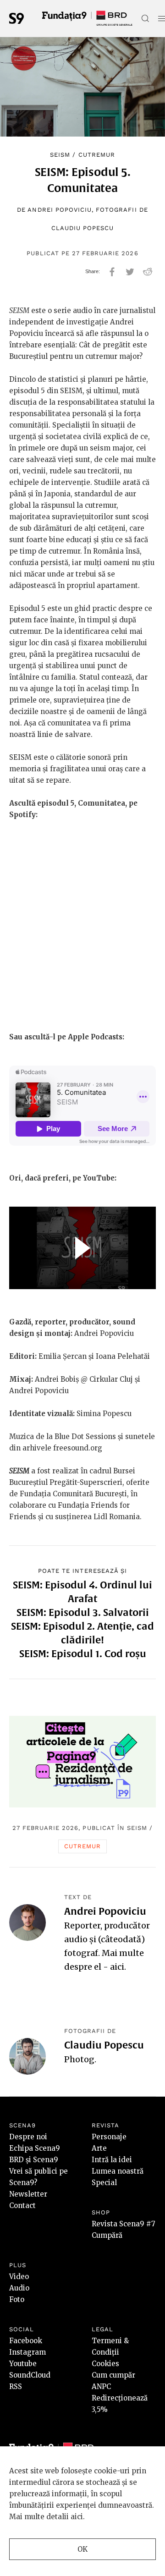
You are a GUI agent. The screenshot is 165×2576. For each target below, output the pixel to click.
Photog (79, 2059)
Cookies (105, 2364)
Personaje (109, 2137)
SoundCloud (30, 2375)
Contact (22, 2205)
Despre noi (28, 2137)
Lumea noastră (118, 2171)
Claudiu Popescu (83, 228)
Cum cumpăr (113, 2375)
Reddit (148, 272)
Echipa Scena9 (35, 2148)
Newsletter (28, 2194)
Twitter (130, 272)
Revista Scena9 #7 (124, 2224)
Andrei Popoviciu (60, 210)
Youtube (23, 2364)
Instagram (27, 2352)
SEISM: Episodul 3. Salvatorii (83, 1612)
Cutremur (97, 155)
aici (117, 1967)
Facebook (26, 2341)
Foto (17, 2299)
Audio (19, 2288)
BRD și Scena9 (34, 2160)
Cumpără (107, 2235)
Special (104, 2183)
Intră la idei (112, 2160)
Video (19, 2277)
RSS (16, 2387)
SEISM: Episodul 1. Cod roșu (83, 1653)
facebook (112, 272)
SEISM (60, 155)
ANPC (101, 2387)
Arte (99, 2148)
